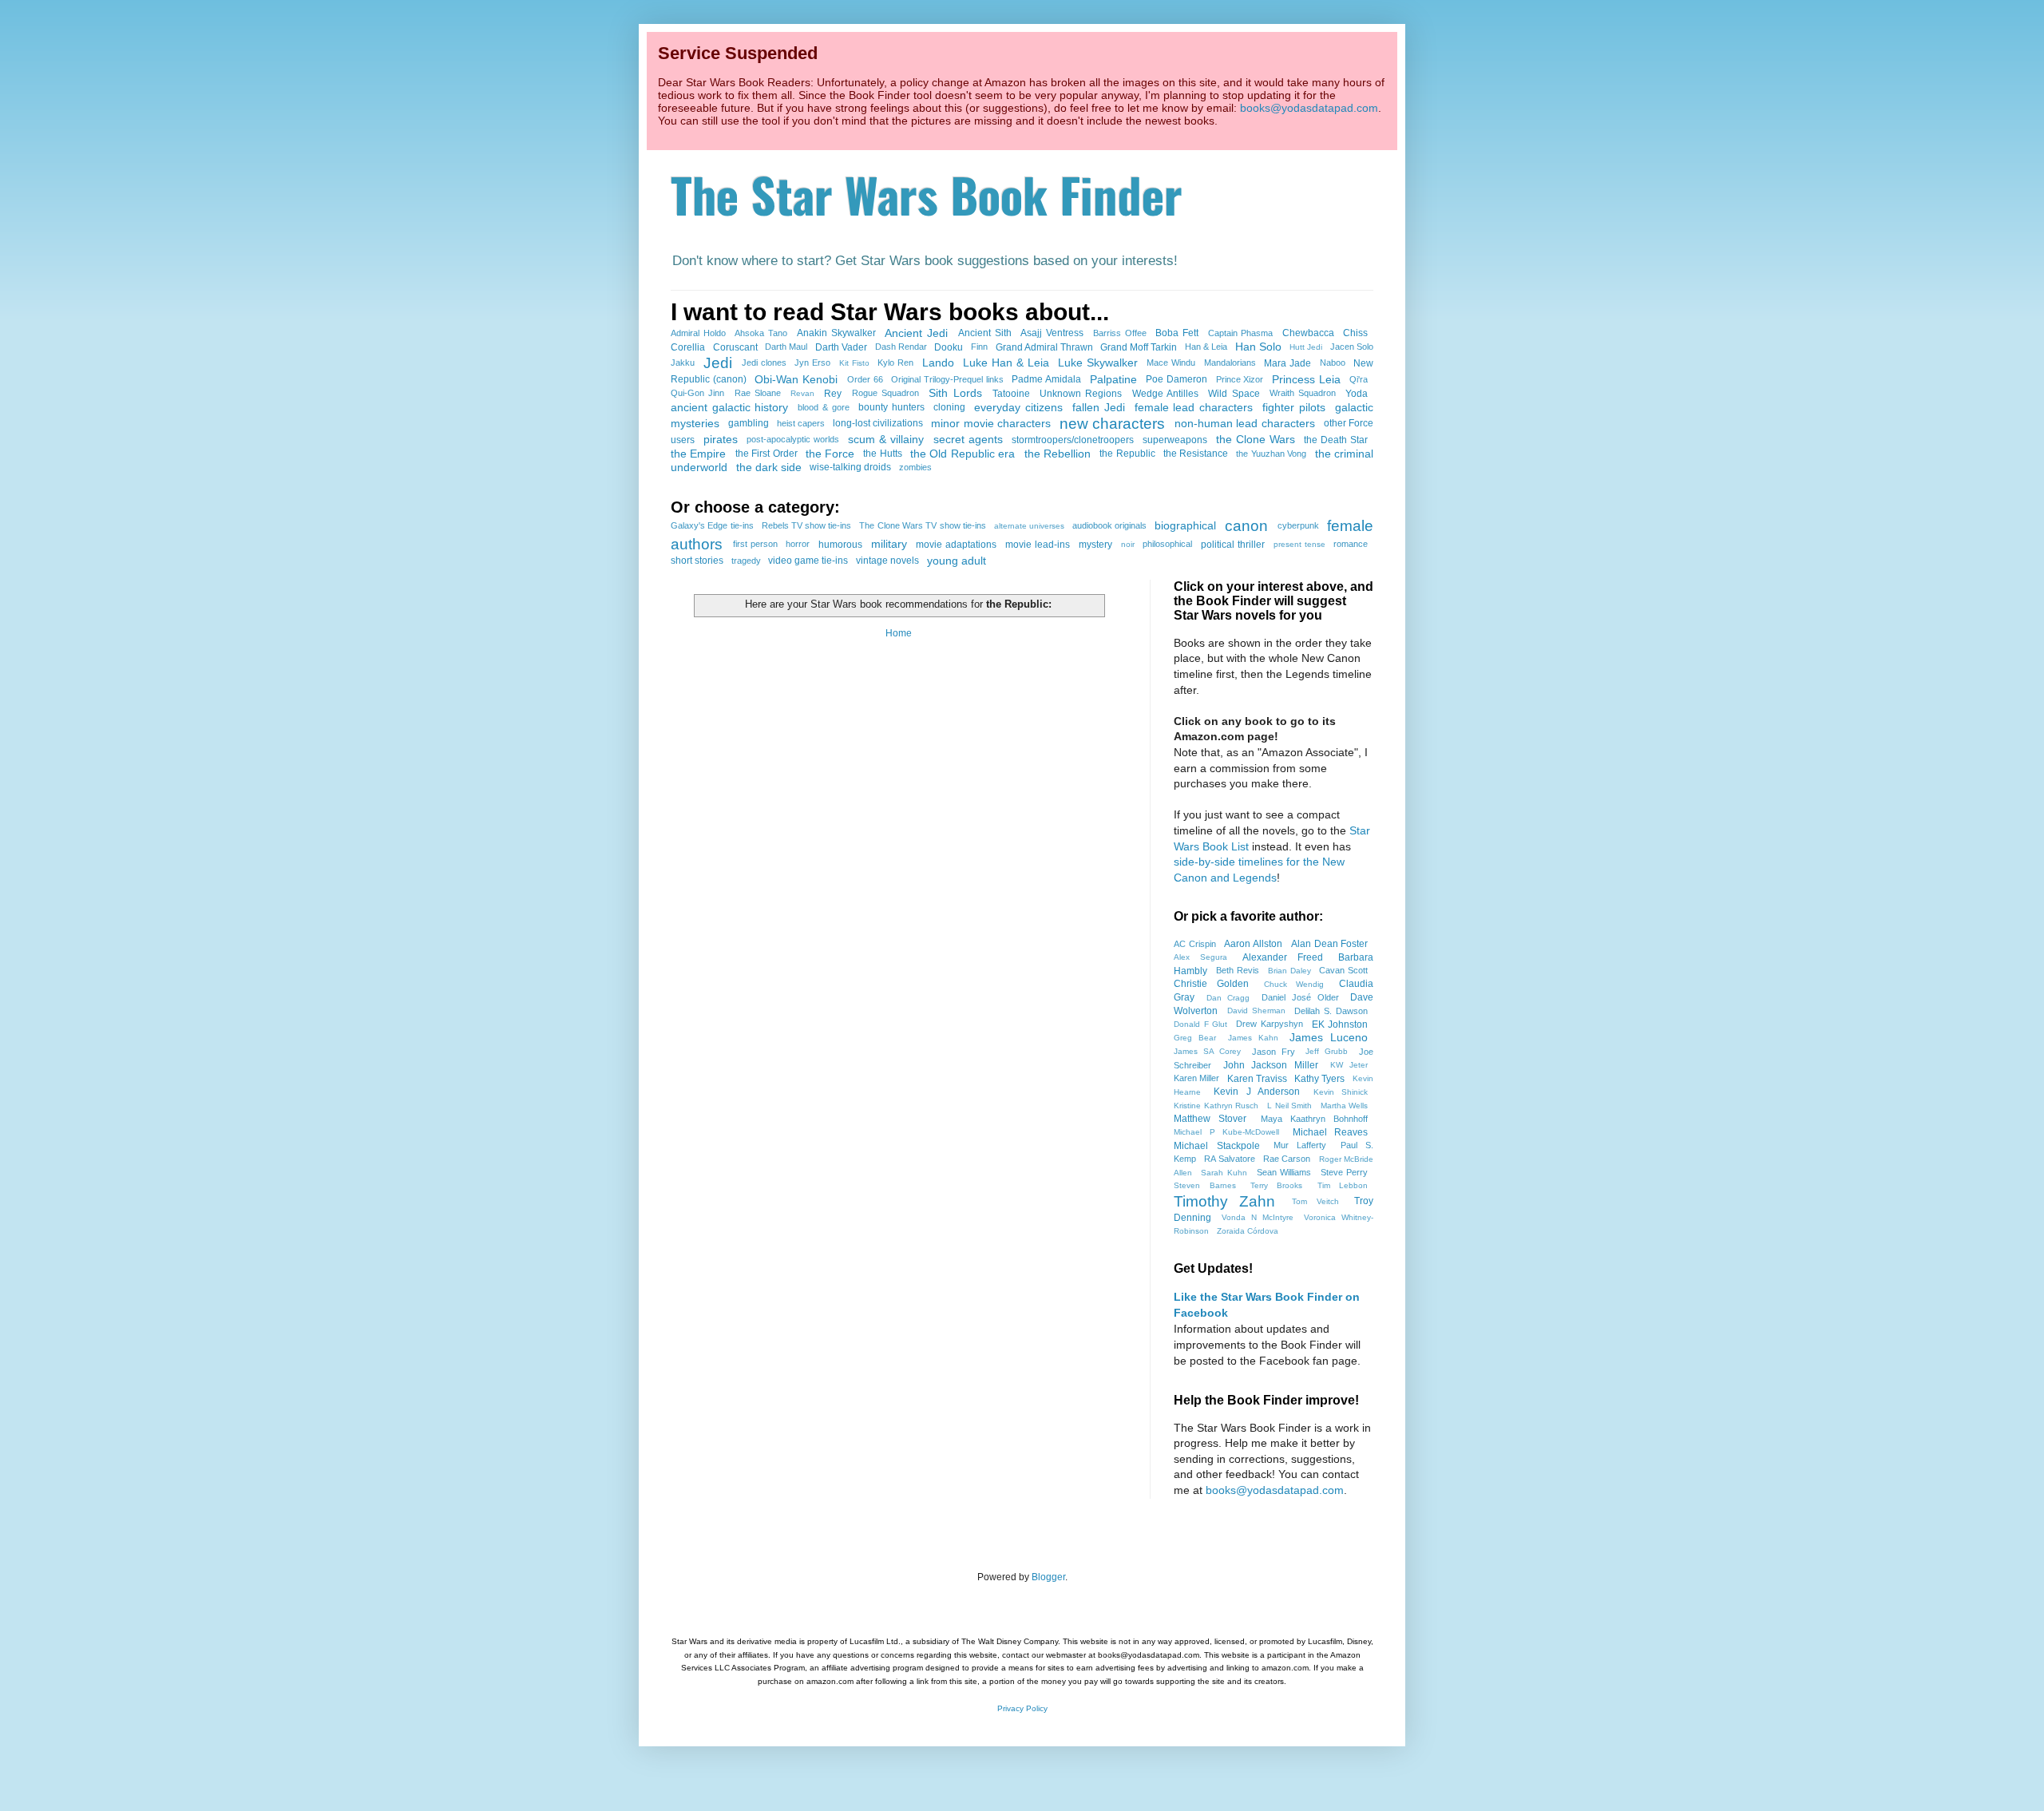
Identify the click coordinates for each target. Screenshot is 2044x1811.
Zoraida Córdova (1248, 1231)
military (889, 544)
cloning (949, 407)
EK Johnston (1340, 1024)
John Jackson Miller (1271, 1065)
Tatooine (1011, 394)
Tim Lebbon (1343, 1185)
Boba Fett (1177, 333)
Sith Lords (955, 393)
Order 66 (865, 379)
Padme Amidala (1046, 379)
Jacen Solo (1352, 347)
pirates (721, 439)
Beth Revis (1238, 970)
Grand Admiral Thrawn (1044, 347)
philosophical (1167, 544)
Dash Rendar (901, 347)
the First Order (766, 454)
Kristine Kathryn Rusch (1216, 1106)
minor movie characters (991, 423)
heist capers (801, 423)
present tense (1299, 544)
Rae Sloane (758, 393)
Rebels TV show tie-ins (807, 525)
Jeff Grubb (1327, 1051)
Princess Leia (1306, 379)
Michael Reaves (1331, 1132)
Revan (802, 393)
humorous (840, 545)
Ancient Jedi (916, 333)
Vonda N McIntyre (1257, 1217)
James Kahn (1253, 1038)
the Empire (698, 454)
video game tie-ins (808, 561)
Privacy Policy (1022, 1708)
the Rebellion (1058, 454)
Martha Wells (1345, 1106)
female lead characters (1194, 407)
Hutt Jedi (1306, 347)
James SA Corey (1207, 1051)
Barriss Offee (1120, 333)
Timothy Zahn (1224, 1201)
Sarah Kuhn (1224, 1173)
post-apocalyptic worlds (793, 439)
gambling (749, 423)
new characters (1112, 424)
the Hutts (882, 454)
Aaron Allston (1253, 944)
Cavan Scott (1343, 970)
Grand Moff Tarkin (1139, 347)
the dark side (769, 467)
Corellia (688, 347)
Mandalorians (1230, 363)
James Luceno (1329, 1037)
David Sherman (1256, 1011)
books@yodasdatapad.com (1309, 108)
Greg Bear (1195, 1038)
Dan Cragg (1228, 998)
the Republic (1127, 454)
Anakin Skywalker (836, 333)
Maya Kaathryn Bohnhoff (1315, 1119)
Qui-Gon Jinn (697, 393)
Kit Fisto (854, 363)
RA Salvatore (1230, 1159)
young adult (957, 561)
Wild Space (1234, 394)
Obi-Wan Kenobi (796, 379)
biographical (1185, 525)
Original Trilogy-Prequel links (947, 379)
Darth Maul (786, 347)
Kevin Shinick (1341, 1092)
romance (1351, 544)
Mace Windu (1171, 363)
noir (1128, 544)
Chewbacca (1308, 333)
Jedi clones (764, 363)
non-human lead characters (1245, 423)
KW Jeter (1349, 1065)
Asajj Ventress (1052, 333)
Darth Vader (841, 347)
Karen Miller (1196, 1078)
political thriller (1233, 545)
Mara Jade (1287, 363)
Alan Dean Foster (1330, 944)
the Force (830, 454)
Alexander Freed (1283, 957)
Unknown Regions (1081, 394)
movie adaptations (956, 545)
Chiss (1355, 333)
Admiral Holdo (698, 333)
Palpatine (1113, 379)
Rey (833, 394)
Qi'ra (1359, 379)
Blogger (1048, 1577)
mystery (1095, 545)
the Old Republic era (963, 454)
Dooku (949, 347)
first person (755, 544)
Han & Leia (1206, 347)
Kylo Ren (895, 363)
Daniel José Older (1300, 997)
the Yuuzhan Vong (1271, 454)
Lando (938, 363)
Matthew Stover (1210, 1119)
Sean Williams (1284, 1172)
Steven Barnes (1205, 1185)
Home (899, 633)
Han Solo (1258, 347)
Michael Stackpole (1217, 1146)
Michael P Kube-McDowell (1226, 1132)
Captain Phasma (1241, 333)
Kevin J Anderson (1257, 1092)
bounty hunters (891, 407)
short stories (697, 561)
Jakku (683, 363)
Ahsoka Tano (761, 333)
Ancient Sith (985, 333)
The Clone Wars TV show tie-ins (922, 525)
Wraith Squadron (1303, 393)
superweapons (1175, 440)
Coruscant (735, 347)
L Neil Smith (1289, 1106)
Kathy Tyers (1319, 1079)
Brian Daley (1289, 971)
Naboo (1333, 363)
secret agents (968, 439)
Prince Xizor (1240, 379)
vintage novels (887, 561)
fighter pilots (1294, 407)
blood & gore (823, 407)
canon (1246, 526)
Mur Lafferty (1300, 1145)
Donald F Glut (1200, 1024)
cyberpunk (1298, 525)
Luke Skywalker (1098, 363)
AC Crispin (1195, 944)
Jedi (718, 363)
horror (798, 544)
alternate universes (1029, 526)
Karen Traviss (1257, 1079)
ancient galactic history (729, 407)
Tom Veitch (1315, 1201)
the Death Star (1336, 440)
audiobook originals (1109, 525)
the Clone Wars (1256, 439)
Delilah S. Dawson (1331, 1011)
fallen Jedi (1099, 407)
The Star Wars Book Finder (927, 194)
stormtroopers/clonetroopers (1073, 440)
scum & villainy (886, 439)
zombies (915, 467)
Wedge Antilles (1165, 394)
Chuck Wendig (1294, 984)
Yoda (1357, 394)
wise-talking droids (850, 467)
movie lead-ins (1038, 545)
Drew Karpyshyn (1270, 1024)
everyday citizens (1018, 407)
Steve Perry (1345, 1172)
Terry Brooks (1277, 1185)
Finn (979, 347)
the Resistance (1196, 454)
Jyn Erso (812, 363)
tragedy (746, 561)
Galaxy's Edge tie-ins (712, 525)
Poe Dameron (1176, 379)
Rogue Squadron (885, 393)
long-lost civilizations (878, 423)
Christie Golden (1211, 984)
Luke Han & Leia (1006, 363)
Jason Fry (1274, 1052)
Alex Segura (1200, 957)
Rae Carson (1287, 1159)
